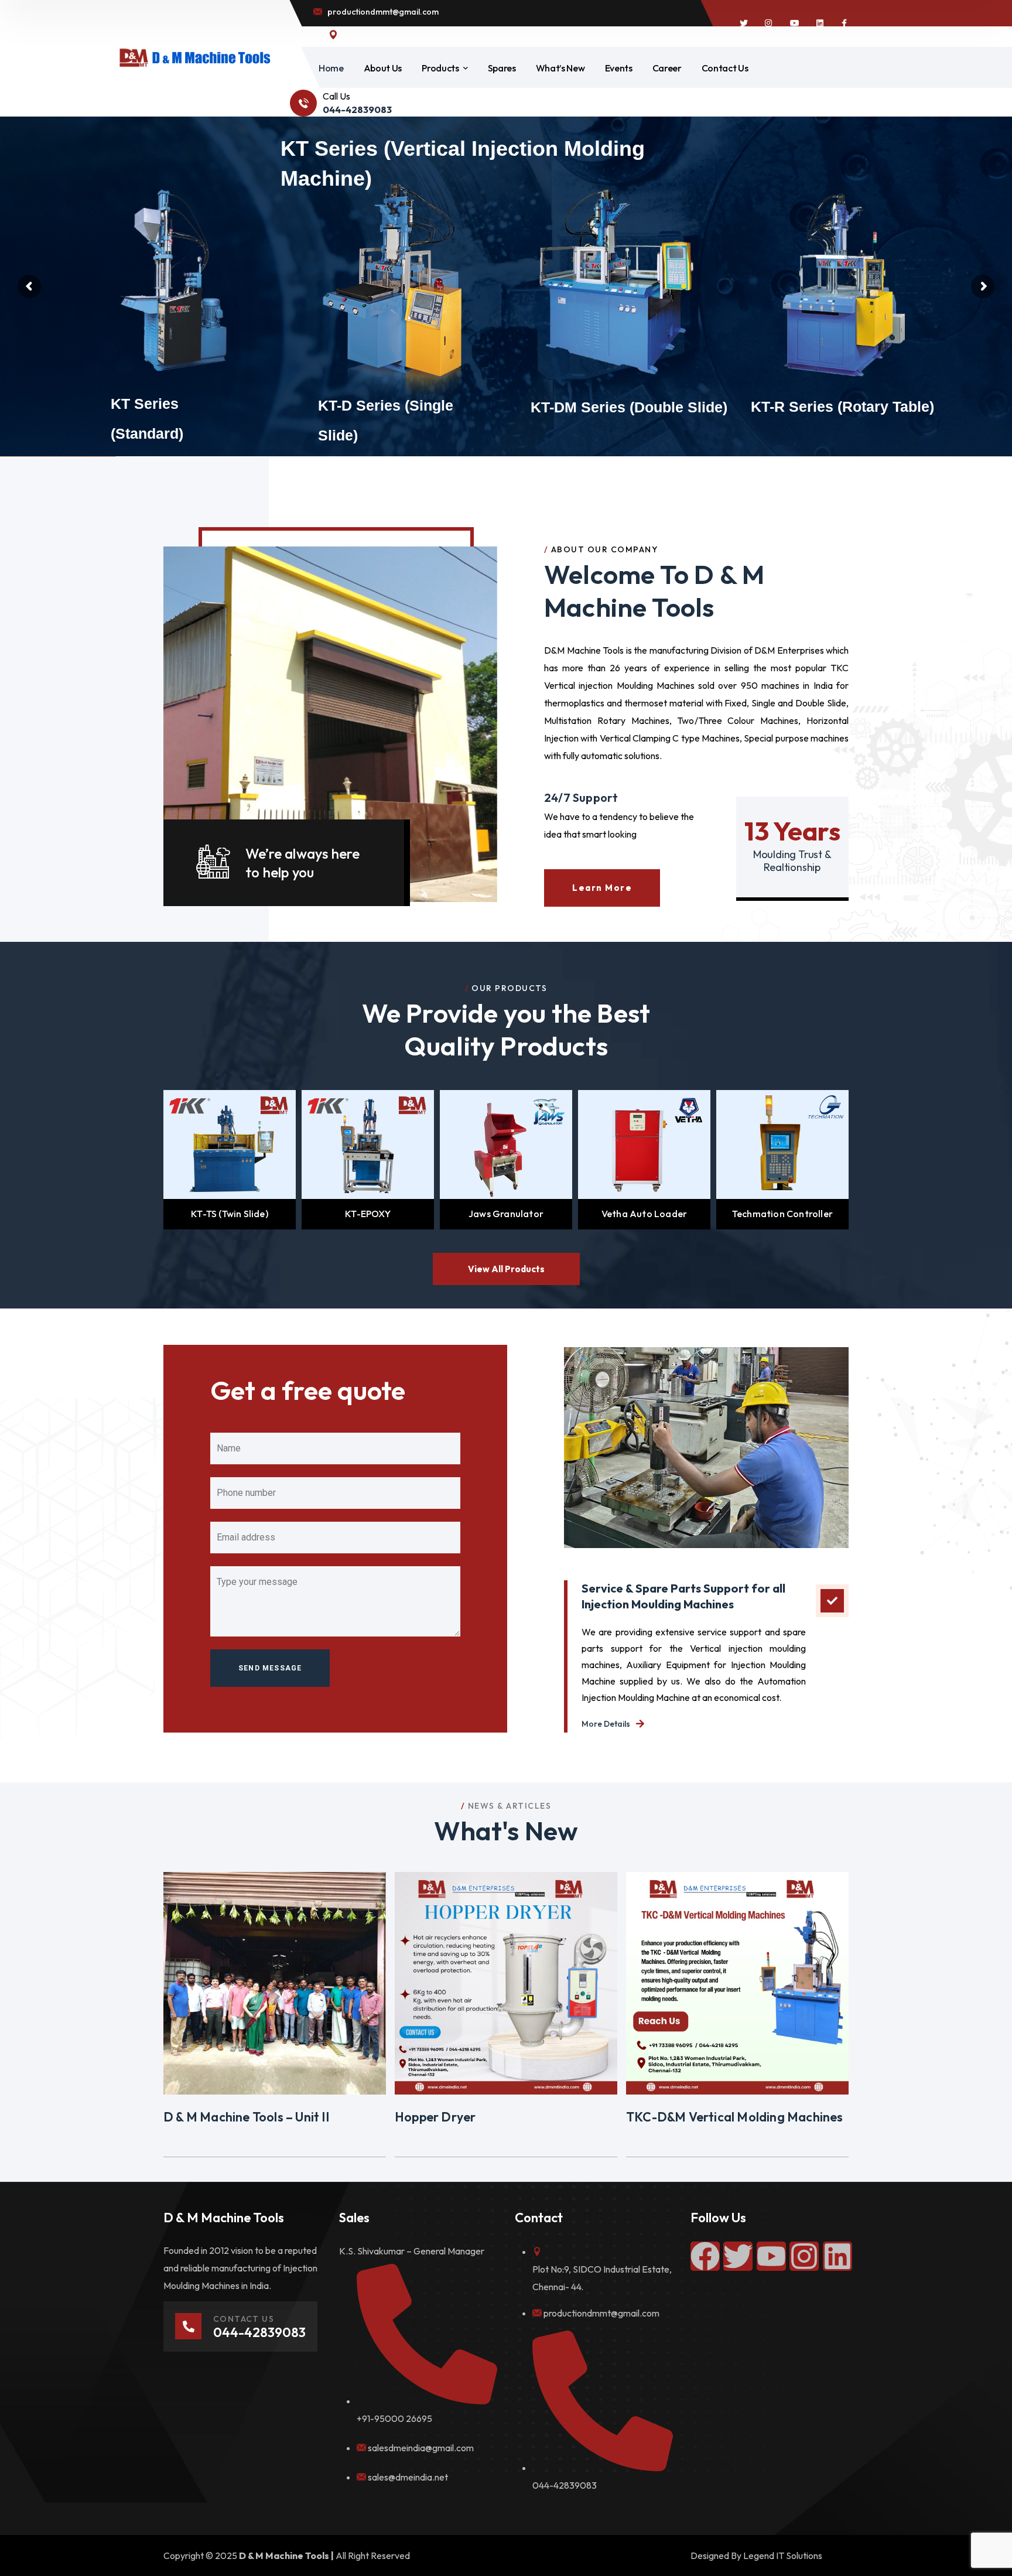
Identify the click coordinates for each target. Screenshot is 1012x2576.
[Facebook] (705, 2256)
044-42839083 (565, 2485)
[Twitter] (738, 2256)
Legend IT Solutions (783, 2555)
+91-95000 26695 (394, 2418)
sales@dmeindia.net (408, 2477)
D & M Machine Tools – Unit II (246, 2117)
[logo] (194, 57)
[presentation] (149, 1160)
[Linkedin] (837, 2256)
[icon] (744, 23)
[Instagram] (804, 2256)
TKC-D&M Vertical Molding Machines (735, 2117)
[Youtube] (771, 2256)
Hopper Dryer (435, 2117)
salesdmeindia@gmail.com (421, 2448)
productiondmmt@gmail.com (601, 2313)
